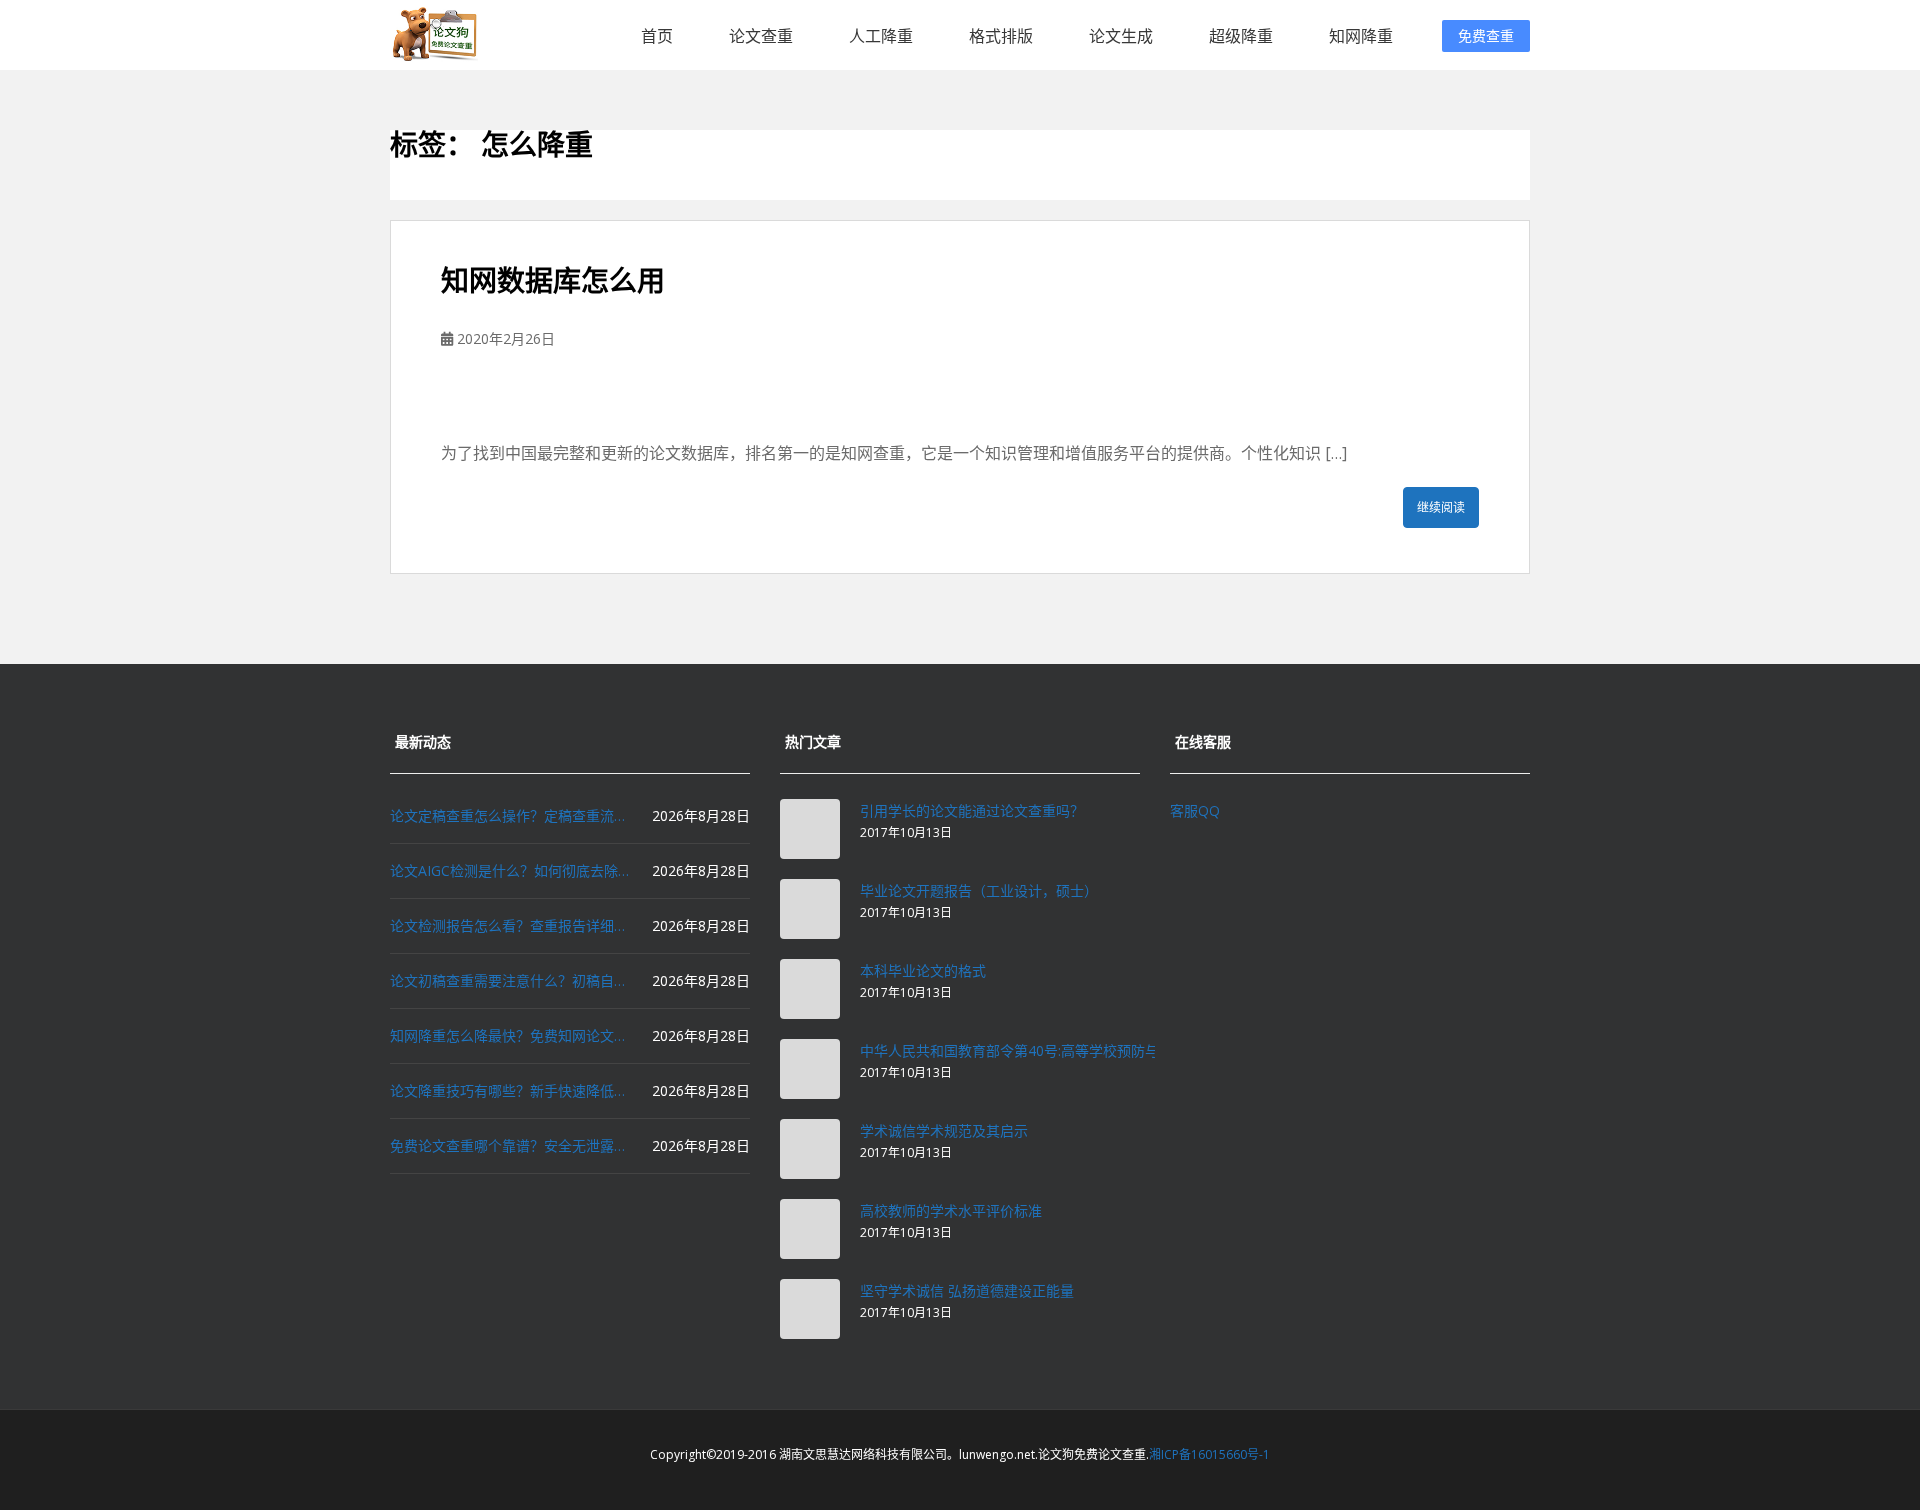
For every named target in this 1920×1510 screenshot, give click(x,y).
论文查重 (761, 36)
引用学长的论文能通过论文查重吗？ (972, 810)
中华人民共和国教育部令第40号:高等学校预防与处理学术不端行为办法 (1079, 1050)
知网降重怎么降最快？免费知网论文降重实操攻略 (510, 1035)
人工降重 (881, 36)
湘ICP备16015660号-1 (1209, 1454)
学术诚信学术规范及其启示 (944, 1130)
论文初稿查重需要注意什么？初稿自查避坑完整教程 (510, 980)
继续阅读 (1441, 507)
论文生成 (1121, 36)
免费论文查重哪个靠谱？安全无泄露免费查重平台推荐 (510, 1145)
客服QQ (1195, 810)
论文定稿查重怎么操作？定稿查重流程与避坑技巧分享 (510, 815)
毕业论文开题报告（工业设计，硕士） (979, 890)
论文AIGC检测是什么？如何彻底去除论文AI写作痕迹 (510, 870)
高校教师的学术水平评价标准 (951, 1210)
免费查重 (1486, 35)
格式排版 (1001, 36)
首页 (657, 36)
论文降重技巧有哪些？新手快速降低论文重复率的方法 (510, 1090)
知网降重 (1361, 36)
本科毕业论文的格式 (923, 970)
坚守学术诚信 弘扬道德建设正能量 (967, 1290)
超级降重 (1241, 36)
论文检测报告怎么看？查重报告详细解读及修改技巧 (510, 925)
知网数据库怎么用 (553, 280)
